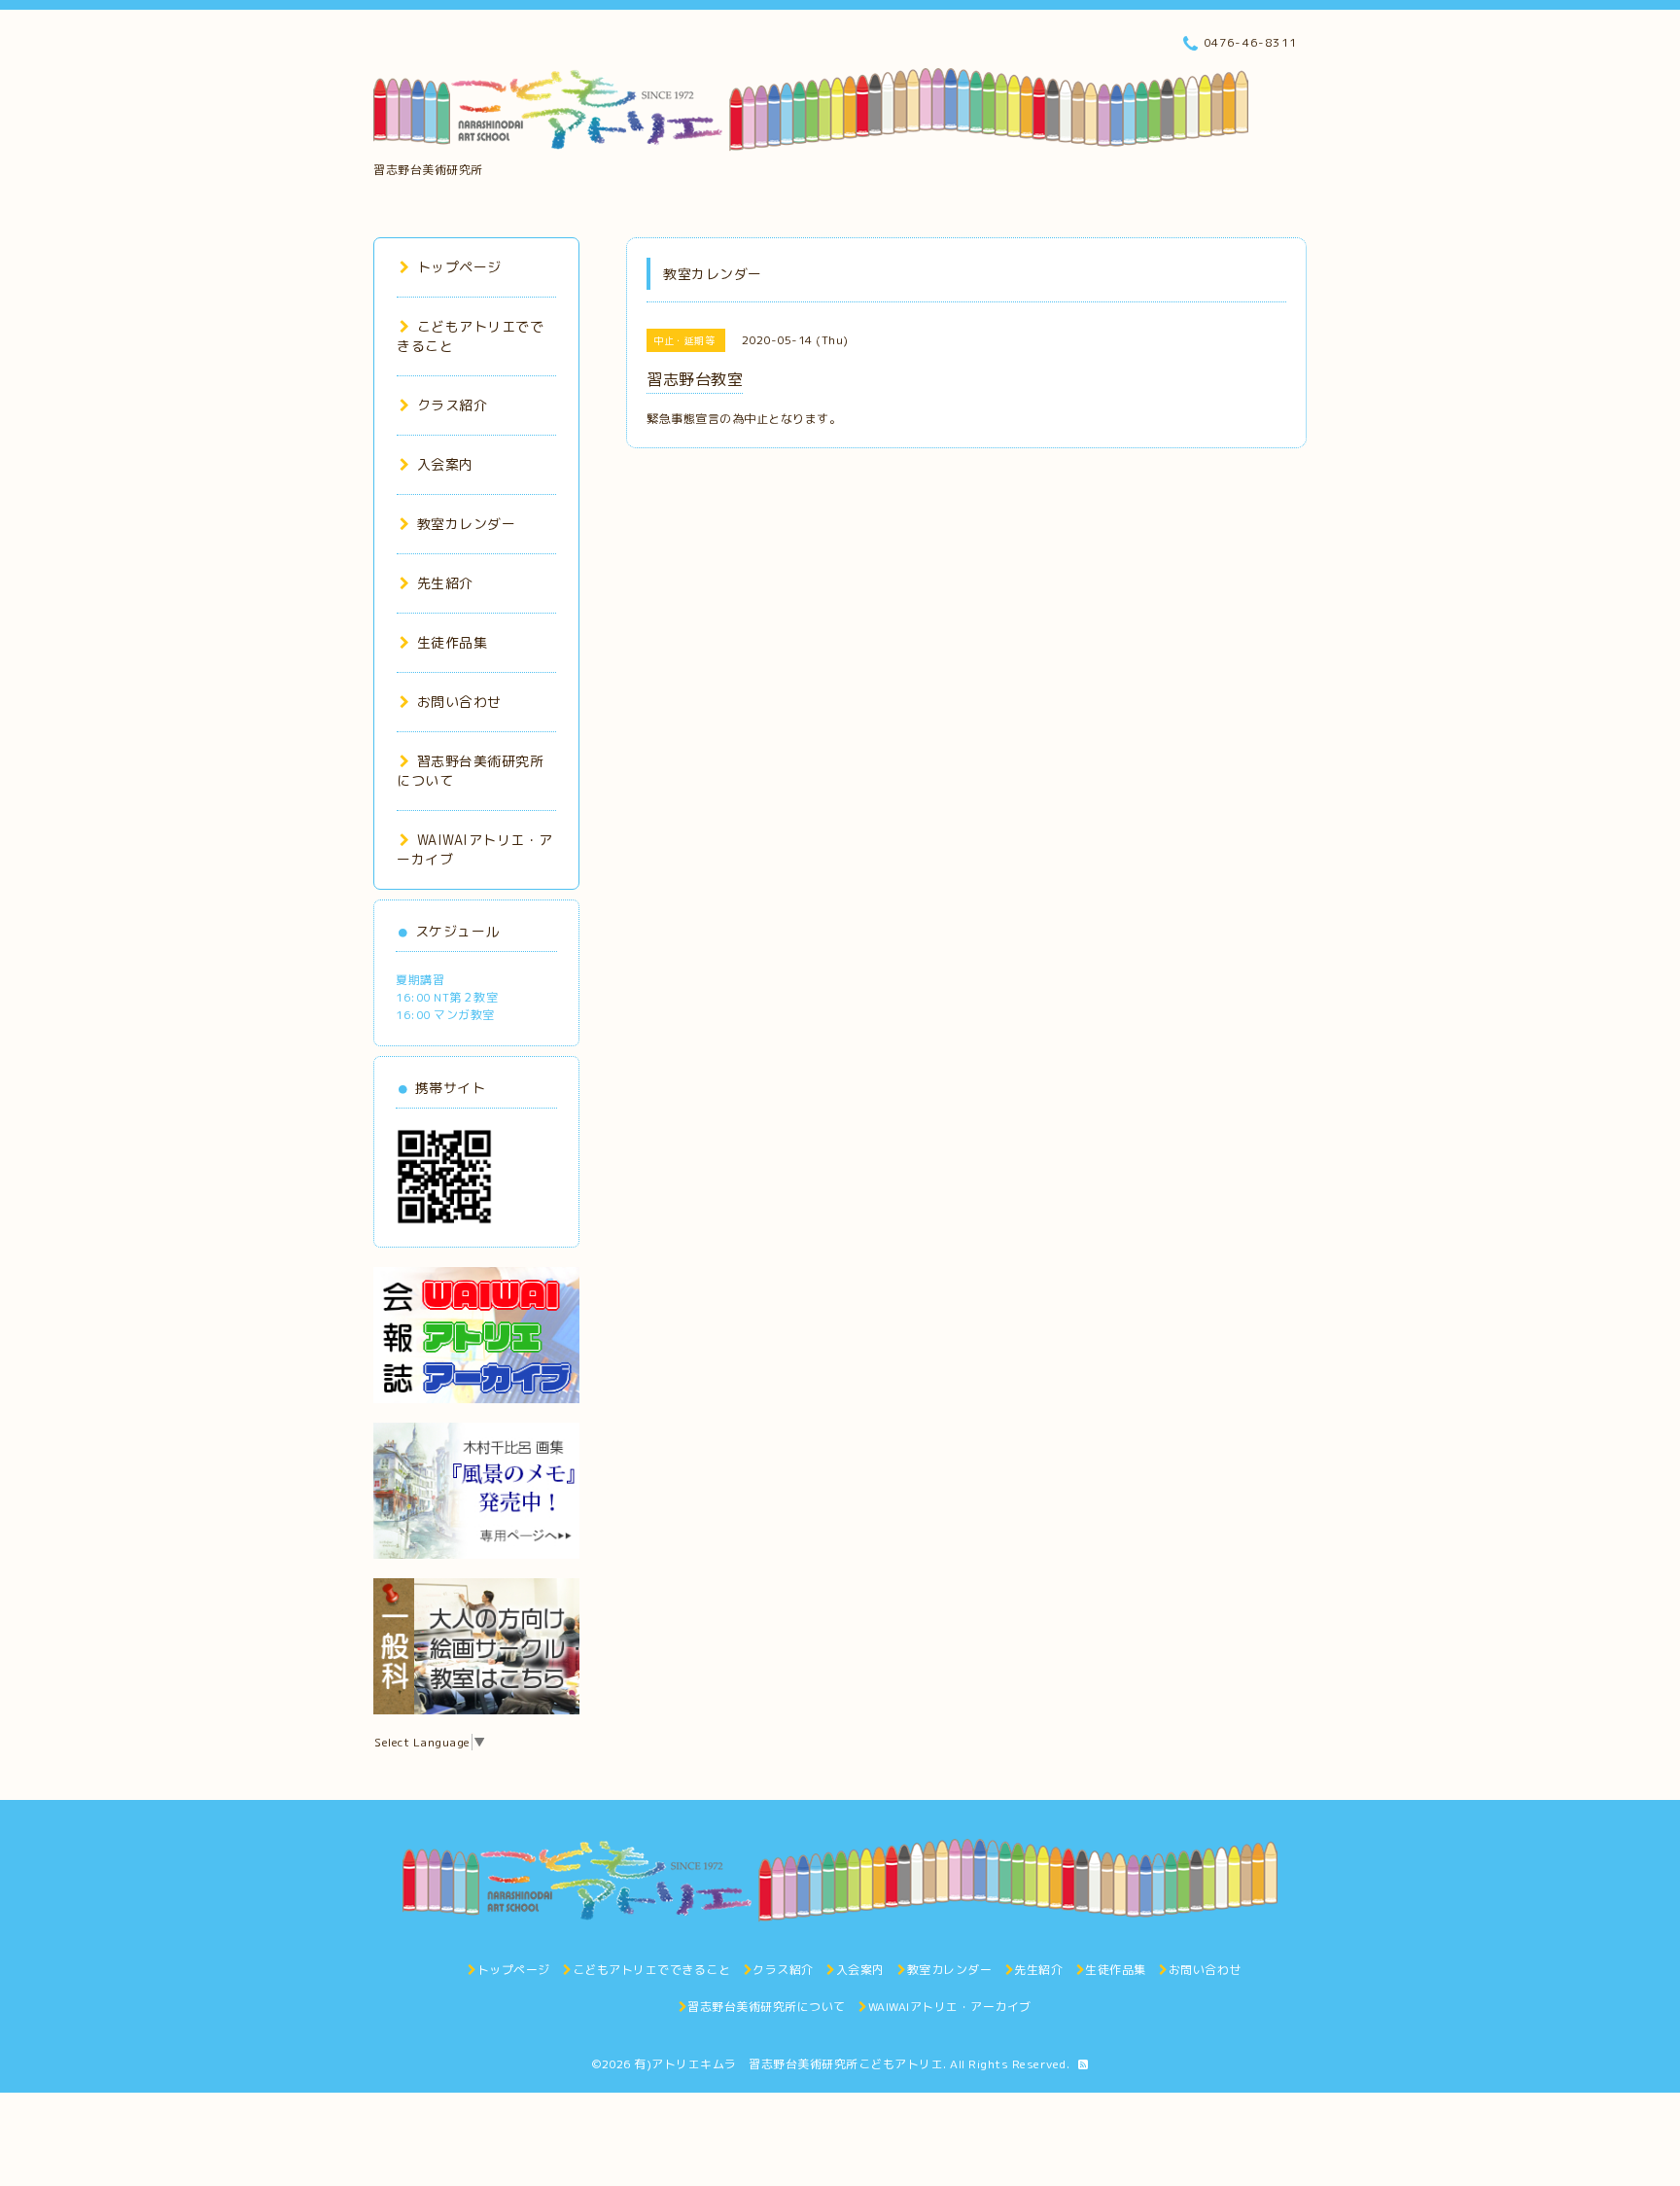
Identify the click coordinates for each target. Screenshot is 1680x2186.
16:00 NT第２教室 (447, 997)
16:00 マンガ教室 (445, 1015)
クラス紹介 (452, 405)
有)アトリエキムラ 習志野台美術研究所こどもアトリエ (788, 2064)
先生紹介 (445, 583)
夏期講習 (420, 980)
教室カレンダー (466, 524)
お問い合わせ (459, 702)
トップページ (459, 267)
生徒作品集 (452, 642)
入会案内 (445, 464)
